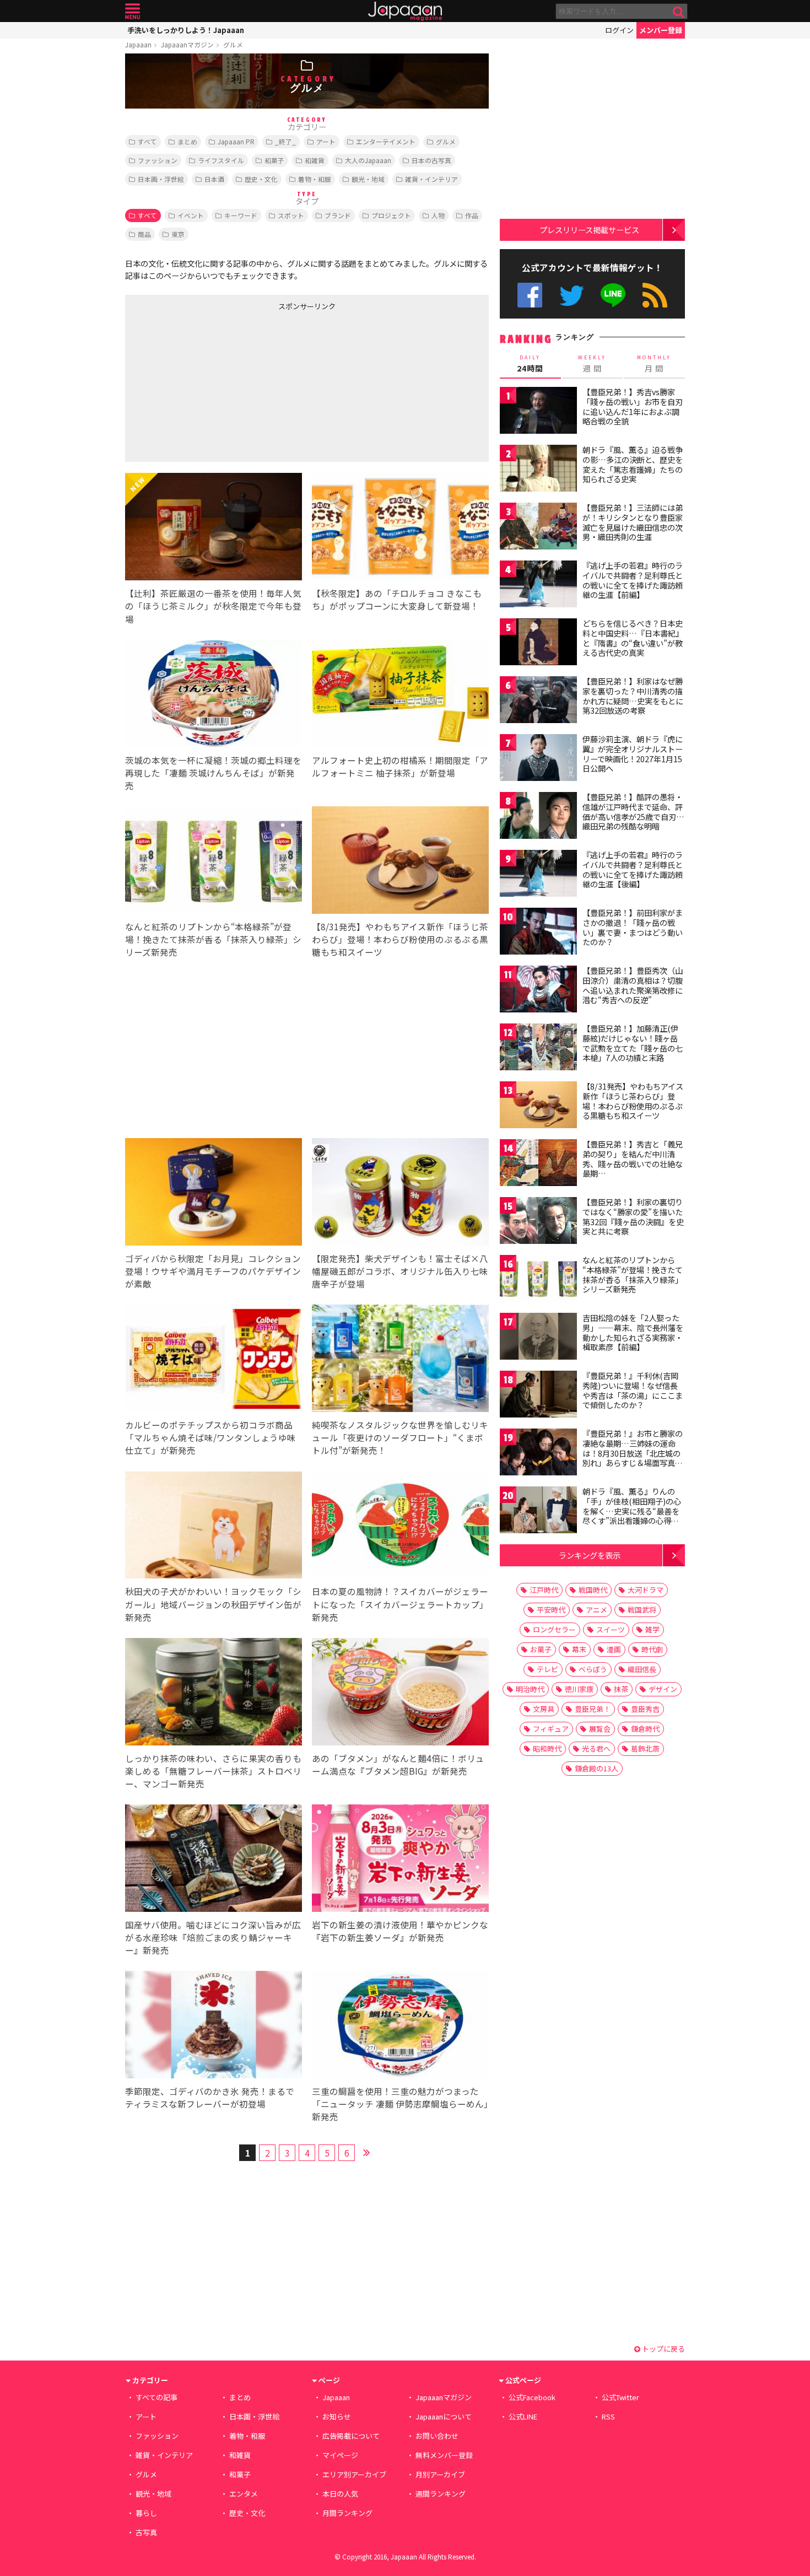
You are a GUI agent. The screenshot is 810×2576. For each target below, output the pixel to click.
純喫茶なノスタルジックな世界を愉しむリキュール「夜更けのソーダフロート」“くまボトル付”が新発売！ (400, 1437)
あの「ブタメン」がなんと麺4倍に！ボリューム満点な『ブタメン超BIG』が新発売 (398, 1764)
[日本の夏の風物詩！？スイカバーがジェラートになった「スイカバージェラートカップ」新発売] (400, 1527)
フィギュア (551, 1729)
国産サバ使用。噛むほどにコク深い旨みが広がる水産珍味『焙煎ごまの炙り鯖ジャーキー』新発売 (213, 1937)
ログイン (619, 30)
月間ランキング (347, 2513)
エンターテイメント (386, 141)
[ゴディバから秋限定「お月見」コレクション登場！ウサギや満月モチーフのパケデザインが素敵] (214, 1193)
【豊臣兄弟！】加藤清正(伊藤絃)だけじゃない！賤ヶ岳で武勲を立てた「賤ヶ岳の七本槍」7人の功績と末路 (633, 1043)
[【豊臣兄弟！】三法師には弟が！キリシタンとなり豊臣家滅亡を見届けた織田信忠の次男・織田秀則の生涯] (538, 528)
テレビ (547, 1669)
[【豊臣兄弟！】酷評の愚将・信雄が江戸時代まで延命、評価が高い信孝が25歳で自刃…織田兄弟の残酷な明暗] (538, 817)
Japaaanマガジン (187, 44)
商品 (144, 234)
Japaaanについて (444, 2416)
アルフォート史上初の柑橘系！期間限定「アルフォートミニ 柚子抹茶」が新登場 (400, 766)
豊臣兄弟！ (593, 1709)
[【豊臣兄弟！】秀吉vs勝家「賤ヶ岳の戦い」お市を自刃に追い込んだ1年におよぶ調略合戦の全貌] (538, 412)
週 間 (592, 364)
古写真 (146, 2532)
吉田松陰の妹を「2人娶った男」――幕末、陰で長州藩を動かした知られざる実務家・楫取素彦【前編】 (633, 1332)
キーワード (241, 215)
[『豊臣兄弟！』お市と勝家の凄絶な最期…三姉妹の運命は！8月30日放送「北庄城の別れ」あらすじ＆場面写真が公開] (538, 1454)
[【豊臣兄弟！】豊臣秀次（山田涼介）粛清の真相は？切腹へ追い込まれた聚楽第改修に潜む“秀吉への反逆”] (538, 991)
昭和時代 (547, 1748)
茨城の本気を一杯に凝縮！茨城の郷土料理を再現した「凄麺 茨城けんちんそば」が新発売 (213, 773)
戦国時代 (593, 1590)
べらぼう (593, 1669)
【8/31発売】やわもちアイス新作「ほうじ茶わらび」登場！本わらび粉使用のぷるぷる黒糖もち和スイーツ (400, 939)
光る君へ (596, 1748)
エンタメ (244, 2494)
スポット (291, 215)
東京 (178, 234)
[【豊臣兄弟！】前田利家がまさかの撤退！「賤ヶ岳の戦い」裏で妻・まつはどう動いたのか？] (538, 933)
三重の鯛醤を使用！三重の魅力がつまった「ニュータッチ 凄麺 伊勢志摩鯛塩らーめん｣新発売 (400, 2104)
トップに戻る (663, 2349)
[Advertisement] (216, 384)
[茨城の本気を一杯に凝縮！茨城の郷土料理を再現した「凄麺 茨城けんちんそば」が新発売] (214, 695)
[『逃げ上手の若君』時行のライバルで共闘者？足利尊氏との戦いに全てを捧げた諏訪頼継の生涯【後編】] (538, 875)
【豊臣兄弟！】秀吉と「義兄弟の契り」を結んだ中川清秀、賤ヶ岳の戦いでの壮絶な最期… (633, 1159)
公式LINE (614, 295)
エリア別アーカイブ (354, 2474)
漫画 (614, 1649)
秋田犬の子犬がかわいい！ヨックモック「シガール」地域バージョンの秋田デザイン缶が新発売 (213, 1604)
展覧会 (600, 1729)
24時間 (530, 364)
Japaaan (405, 11)
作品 (472, 215)
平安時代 (551, 1610)
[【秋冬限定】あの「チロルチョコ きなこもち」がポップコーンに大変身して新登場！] (400, 528)
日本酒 (214, 179)
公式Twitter (572, 295)
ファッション (158, 160)
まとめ (187, 141)
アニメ (596, 1610)
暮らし (146, 2513)
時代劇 (652, 1649)
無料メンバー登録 (444, 2455)
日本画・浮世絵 (161, 179)
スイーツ (611, 1629)
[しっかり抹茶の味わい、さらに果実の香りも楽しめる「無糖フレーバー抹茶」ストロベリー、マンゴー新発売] (214, 1693)
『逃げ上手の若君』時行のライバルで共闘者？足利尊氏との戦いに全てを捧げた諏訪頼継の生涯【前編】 (633, 580)
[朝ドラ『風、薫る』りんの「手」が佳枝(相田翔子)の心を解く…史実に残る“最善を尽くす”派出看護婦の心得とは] (538, 1511)
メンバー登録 (661, 30)
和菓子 (274, 160)
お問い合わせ (437, 2436)
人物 (438, 215)
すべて (147, 141)
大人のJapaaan (368, 160)
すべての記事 (156, 2397)
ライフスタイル (221, 160)
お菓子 (541, 1649)
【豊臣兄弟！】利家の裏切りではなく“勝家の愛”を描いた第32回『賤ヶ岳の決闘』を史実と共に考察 (633, 1217)
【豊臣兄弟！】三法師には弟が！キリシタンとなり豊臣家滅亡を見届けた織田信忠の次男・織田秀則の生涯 (633, 522)
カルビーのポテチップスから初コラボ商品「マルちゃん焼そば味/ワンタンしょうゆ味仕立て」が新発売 (210, 1437)
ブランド (338, 215)
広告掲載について (351, 2436)
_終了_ (285, 141)
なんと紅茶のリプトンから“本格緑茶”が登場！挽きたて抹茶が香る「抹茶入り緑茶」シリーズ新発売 (213, 939)
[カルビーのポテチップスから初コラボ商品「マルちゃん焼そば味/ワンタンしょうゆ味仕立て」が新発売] (214, 1360)
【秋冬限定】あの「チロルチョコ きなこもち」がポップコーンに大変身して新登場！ (397, 599)
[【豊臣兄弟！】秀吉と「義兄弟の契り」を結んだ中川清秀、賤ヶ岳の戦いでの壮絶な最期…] (538, 1164)
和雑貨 (315, 160)
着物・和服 (315, 179)
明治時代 (530, 1689)
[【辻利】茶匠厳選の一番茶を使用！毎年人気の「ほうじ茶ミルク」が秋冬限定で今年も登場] (214, 528)
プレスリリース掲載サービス (589, 230)
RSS (655, 295)
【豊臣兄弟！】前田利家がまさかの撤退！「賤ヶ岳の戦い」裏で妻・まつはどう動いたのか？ (633, 927)
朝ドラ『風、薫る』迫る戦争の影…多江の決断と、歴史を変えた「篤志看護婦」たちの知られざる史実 (633, 464)
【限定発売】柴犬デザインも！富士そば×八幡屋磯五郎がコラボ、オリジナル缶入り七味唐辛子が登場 (400, 1271)
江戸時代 (544, 1590)
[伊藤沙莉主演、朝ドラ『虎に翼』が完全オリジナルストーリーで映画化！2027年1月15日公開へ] (538, 759)
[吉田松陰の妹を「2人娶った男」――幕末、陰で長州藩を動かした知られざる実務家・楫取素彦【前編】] (538, 1338)
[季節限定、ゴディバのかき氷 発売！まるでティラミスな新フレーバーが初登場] (214, 2026)
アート (326, 141)
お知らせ (337, 2416)
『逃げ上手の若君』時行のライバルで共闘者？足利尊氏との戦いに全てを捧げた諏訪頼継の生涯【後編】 (633, 869)
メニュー (133, 11)
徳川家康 (579, 1689)
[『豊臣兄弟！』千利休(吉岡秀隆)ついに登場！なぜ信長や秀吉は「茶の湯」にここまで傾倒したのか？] (538, 1396)
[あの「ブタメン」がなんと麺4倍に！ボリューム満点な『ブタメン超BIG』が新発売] (400, 1693)
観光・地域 (368, 179)
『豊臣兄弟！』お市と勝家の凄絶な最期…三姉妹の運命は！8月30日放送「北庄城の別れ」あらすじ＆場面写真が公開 (633, 1453)
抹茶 (621, 1689)
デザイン (663, 1689)
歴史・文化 (261, 179)
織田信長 (642, 1669)
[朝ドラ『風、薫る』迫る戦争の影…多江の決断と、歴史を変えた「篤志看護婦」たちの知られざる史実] (538, 470)
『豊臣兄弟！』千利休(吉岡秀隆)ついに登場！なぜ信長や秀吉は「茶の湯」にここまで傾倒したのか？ (633, 1390)
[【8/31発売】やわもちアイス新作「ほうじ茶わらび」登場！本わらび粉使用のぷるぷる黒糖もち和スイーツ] (400, 862)
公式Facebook (530, 295)
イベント (191, 215)
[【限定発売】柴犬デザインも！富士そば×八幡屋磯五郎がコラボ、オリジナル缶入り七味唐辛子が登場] (400, 1193)
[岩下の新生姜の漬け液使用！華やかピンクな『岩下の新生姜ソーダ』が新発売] (400, 1860)
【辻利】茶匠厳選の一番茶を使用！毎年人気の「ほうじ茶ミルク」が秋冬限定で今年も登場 (213, 606)
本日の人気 (340, 2494)
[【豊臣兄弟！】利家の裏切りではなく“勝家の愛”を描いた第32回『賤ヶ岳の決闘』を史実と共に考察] (538, 1222)
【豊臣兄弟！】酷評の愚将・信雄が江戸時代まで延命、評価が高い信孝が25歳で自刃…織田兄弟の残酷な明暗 (633, 812)
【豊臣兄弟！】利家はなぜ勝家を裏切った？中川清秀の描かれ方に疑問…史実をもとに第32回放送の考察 (633, 696)
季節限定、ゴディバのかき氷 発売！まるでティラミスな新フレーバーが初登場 (210, 2097)
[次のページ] (366, 2151)
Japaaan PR (236, 141)
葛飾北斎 (645, 1748)
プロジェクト (391, 215)
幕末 (579, 1649)
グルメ (233, 44)
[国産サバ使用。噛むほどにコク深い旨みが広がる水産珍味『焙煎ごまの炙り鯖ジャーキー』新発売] (214, 1860)
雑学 (652, 1629)
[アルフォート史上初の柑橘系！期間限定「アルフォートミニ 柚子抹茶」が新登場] (400, 695)
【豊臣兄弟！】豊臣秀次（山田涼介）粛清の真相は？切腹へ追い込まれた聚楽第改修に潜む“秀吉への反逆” (633, 985)
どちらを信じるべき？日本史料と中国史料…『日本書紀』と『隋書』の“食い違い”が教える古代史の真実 (633, 638)
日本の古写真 (431, 160)
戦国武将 (642, 1610)
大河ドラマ (646, 1590)
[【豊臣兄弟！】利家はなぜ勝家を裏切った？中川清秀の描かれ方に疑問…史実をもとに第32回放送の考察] (538, 701)
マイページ (340, 2455)
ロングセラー (554, 1629)
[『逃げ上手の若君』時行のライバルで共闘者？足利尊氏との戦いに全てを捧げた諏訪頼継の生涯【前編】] (538, 586)
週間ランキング (441, 2494)
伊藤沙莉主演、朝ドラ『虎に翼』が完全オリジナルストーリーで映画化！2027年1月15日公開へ (633, 754)
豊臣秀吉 (645, 1709)
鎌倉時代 (645, 1729)
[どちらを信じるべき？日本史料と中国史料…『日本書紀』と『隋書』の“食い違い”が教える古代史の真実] (538, 643)
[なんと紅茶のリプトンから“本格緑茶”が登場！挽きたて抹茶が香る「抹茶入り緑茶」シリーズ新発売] (214, 862)
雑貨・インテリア (431, 179)
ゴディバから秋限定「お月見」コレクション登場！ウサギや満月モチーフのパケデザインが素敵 (213, 1271)
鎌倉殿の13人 (596, 1768)
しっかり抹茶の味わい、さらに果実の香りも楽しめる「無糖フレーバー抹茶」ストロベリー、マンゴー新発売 (213, 1771)
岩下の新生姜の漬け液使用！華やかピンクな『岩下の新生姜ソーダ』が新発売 (400, 1931)
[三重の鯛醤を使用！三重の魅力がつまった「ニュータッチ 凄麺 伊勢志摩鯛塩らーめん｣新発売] (400, 2026)
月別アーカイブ (440, 2474)
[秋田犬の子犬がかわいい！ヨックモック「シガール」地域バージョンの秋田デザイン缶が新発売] (214, 1527)
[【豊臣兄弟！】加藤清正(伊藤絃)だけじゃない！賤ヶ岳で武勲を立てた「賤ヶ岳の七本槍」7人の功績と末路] (538, 1049)
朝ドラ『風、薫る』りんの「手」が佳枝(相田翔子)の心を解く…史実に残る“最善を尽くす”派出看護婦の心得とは (632, 1511)
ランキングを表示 (590, 1555)
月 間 (654, 364)
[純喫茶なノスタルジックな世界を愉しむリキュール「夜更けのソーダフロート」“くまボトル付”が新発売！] (400, 1360)
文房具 (544, 1709)
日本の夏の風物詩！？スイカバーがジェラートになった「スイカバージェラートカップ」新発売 (400, 1604)
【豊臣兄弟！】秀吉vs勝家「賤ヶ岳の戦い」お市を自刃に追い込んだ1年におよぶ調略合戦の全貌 (633, 406)
